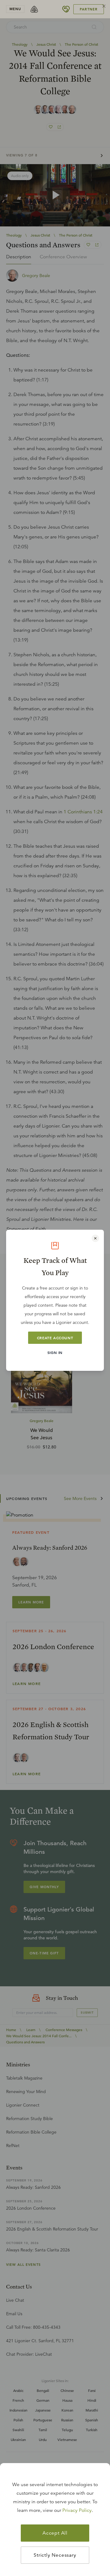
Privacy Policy (77, 2510)
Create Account (55, 1338)
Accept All (55, 2533)
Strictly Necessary (55, 2555)
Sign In (55, 1352)
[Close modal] (95, 1238)
